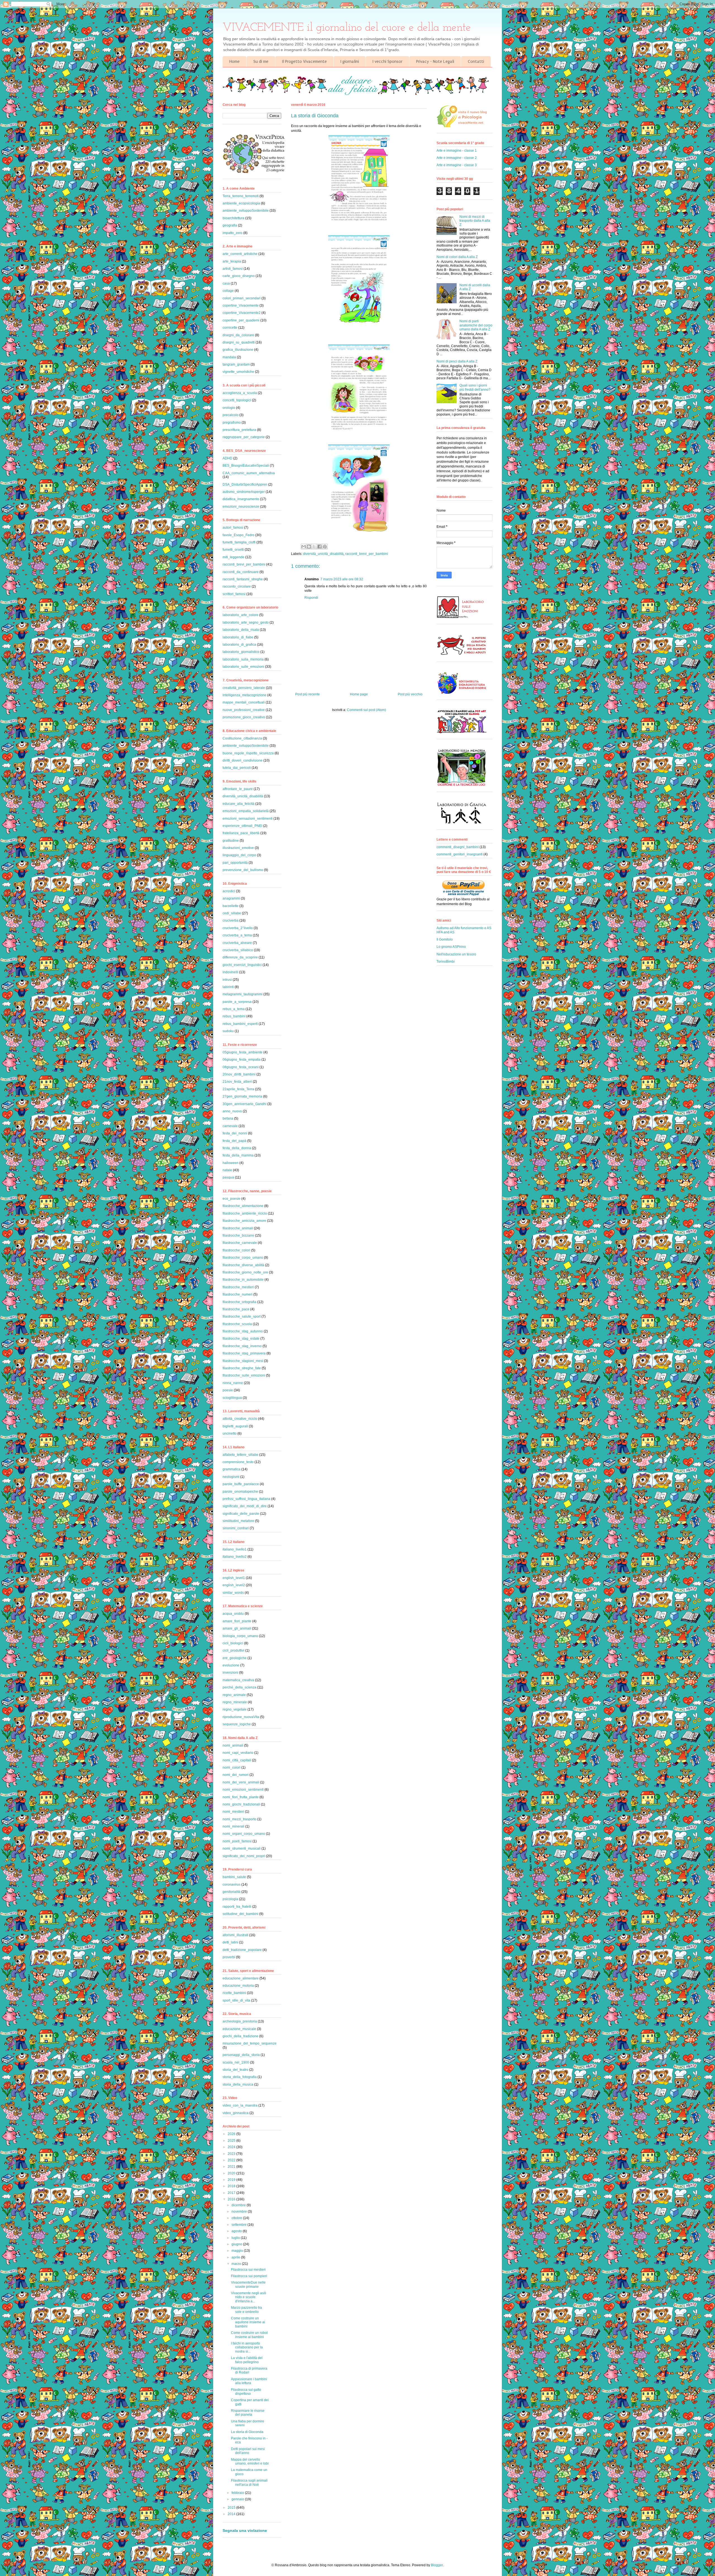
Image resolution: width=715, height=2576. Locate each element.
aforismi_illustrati (235, 1935)
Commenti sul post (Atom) (366, 710)
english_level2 (234, 1585)
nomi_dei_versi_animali (241, 1782)
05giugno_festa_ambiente (243, 1052)
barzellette (231, 906)
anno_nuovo (232, 1111)
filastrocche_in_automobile (243, 1280)
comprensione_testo (238, 1462)
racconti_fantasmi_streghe (243, 579)
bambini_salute (234, 1877)
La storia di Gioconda (247, 2432)
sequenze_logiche (237, 1724)
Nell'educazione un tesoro (456, 954)
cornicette (230, 328)
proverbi (229, 1957)
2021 (232, 2167)
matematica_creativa (238, 1680)
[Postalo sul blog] (309, 547)
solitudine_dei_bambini (240, 1914)
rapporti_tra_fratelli (237, 1907)
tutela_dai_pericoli (237, 768)
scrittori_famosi (234, 594)
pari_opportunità (235, 863)
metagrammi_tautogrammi (243, 994)
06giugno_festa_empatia (242, 1060)
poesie (228, 1390)
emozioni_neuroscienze (241, 507)
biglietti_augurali (235, 1426)
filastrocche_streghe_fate (242, 1368)
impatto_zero (233, 233)
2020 (232, 2173)
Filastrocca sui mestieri (248, 2270)
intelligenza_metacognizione (245, 695)
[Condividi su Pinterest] (325, 547)
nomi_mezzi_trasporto (239, 1819)
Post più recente (308, 694)
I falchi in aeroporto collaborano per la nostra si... (247, 2347)
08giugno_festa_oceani (241, 1067)
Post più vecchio (410, 694)
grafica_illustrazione (238, 350)
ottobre (237, 2218)
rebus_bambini (234, 1016)
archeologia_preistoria (240, 2021)
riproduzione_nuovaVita (241, 1717)
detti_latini (230, 1942)
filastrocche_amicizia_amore (244, 1221)
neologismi (231, 1477)
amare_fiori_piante (237, 1621)
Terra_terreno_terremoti (241, 196)
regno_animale (234, 1695)
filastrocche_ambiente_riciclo (245, 1213)
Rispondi (311, 598)
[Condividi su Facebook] (320, 547)
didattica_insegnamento (241, 499)
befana (228, 1118)
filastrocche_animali (238, 1228)
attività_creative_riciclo (240, 1419)
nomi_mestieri (233, 1812)
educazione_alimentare (241, 1978)
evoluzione (231, 1665)
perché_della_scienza (239, 1687)
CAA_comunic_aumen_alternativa (249, 473)
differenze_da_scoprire (240, 957)
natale (227, 1170)
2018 (232, 2186)
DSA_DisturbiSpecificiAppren (245, 485)
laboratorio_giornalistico (241, 652)
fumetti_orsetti (233, 550)
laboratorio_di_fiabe (238, 637)
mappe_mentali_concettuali (244, 702)
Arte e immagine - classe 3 (457, 165)
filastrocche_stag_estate (241, 1339)
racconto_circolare (237, 586)
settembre (239, 2225)
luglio (236, 2238)
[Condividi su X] (314, 547)
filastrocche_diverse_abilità (243, 1265)
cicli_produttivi (233, 1650)
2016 (232, 2199)
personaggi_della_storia (241, 2055)
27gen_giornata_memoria (242, 1096)
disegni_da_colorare (238, 335)
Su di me (261, 61)
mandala (229, 357)
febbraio (238, 2493)
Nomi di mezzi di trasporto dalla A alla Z (475, 221)
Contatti (476, 61)
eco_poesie (232, 1199)
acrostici (229, 891)
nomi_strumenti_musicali (242, 1848)
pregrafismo (232, 423)
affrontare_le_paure (238, 789)
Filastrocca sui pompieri (249, 2276)
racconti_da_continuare (241, 572)
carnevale (230, 1126)
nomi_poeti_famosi (237, 1841)
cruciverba (231, 920)
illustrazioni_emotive (238, 848)
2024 (232, 2147)
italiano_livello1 (235, 1549)
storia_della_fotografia (240, 2077)
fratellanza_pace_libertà (241, 833)
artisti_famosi (233, 269)
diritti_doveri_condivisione (243, 760)
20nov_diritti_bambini (239, 1074)
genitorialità (232, 1892)
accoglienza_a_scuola (240, 393)
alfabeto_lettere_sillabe (240, 1455)
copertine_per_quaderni (241, 320)
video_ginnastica (236, 2113)
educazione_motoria (238, 1986)
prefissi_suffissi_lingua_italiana (246, 1499)
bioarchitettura (233, 218)
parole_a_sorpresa (237, 1002)
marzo (237, 2264)
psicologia (230, 1899)
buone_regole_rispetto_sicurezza (248, 753)
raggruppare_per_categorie (244, 437)
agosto (237, 2231)
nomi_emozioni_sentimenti (243, 1790)
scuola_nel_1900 (236, 2062)
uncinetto (230, 1434)
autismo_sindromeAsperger (244, 492)
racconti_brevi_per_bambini (367, 554)
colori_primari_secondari (242, 298)
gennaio (238, 2499)
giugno (237, 2244)
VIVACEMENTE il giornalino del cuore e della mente (347, 28)
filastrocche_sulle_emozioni (244, 1375)
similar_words (233, 1593)
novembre (240, 2212)
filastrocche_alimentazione (243, 1206)
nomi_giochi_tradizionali (241, 1804)
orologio (229, 408)
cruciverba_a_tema (237, 935)
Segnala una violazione (245, 2530)
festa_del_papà (234, 1141)
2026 (232, 2134)
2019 (232, 2180)
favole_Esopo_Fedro (239, 535)
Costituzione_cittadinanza (242, 738)
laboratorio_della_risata (241, 630)
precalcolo (231, 415)
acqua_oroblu (233, 1614)
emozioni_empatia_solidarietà (246, 811)
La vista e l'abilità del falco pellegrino (247, 2360)
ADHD (227, 458)
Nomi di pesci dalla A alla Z (457, 361)
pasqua (228, 1177)
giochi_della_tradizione (240, 2036)
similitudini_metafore (238, 1521)
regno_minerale (235, 1702)
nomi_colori (232, 1768)
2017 (232, 2193)
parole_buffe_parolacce (241, 1484)
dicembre (239, 2205)
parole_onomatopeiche (240, 1492)
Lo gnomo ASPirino (451, 947)
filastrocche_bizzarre (238, 1235)
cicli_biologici (233, 1643)
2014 (232, 2514)
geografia (230, 225)
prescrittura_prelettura (239, 430)
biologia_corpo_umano (240, 1636)
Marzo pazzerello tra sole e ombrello (246, 2310)
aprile (236, 2257)
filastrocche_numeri (238, 1294)
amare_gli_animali (237, 1628)
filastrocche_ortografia (239, 1302)
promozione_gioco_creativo (244, 717)
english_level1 (234, 1578)
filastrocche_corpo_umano (243, 1258)
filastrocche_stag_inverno (242, 1346)
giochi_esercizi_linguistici (242, 965)
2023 (232, 2154)
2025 (232, 2141)
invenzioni (230, 1673)
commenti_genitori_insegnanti (460, 854)
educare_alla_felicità (239, 804)
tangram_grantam (236, 364)
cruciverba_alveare (237, 943)
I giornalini (350, 61)
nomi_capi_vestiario (238, 1753)
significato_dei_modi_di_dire (245, 1506)
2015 (232, 2508)
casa (226, 283)
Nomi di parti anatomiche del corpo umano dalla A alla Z (476, 325)
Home (234, 61)
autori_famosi (233, 528)
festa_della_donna (237, 1148)
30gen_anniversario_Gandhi (245, 1104)
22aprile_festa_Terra (238, 1089)
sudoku (228, 1031)
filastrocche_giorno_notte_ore (245, 1272)
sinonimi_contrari (236, 1528)
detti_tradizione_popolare (242, 1950)
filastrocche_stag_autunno (243, 1331)
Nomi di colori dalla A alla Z (457, 257)
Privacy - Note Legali (435, 61)
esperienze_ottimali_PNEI (242, 826)
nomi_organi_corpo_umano (244, 1834)
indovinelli (230, 972)
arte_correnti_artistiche (240, 254)
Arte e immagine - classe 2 (457, 158)
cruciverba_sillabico (238, 950)
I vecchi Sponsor (388, 61)
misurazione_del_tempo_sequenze (250, 2043)
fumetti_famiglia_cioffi (239, 542)
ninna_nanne (233, 1383)
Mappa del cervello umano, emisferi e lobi (250, 2461)
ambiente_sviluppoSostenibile (246, 211)
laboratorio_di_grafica (239, 645)
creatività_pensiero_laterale (244, 688)
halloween (231, 1163)
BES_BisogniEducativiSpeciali (246, 466)
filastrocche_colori (236, 1250)
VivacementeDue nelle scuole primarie (248, 2284)
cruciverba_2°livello (238, 928)
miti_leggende (233, 557)
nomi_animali (233, 1745)
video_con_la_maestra (240, 2105)
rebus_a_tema (234, 1009)
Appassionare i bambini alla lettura (249, 2381)
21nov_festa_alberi (237, 1082)
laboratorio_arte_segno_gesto (246, 622)
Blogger (437, 2565)
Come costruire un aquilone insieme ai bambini (248, 2322)
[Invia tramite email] (304, 547)
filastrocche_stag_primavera (244, 1353)
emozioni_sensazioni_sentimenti (248, 819)
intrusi (227, 980)
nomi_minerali (233, 1826)
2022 (232, 2160)
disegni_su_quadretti (239, 342)
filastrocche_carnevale (240, 1243)
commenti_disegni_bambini (458, 847)
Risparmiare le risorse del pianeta (248, 2413)
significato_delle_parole (241, 1514)
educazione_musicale (239, 2029)
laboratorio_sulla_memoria (243, 659)
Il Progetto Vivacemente (304, 61)
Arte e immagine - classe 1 (457, 151)
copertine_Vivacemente (241, 306)
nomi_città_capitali (237, 1760)
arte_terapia (232, 261)
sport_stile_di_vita (236, 2000)
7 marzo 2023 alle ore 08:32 (342, 579)
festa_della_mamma (238, 1155)
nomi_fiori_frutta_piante (241, 1797)
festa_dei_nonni (235, 1133)
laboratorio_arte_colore (240, 615)
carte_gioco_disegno (239, 276)
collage (228, 291)
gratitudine (231, 841)
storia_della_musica (238, 2084)
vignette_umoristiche (238, 372)
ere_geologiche (235, 1658)
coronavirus (232, 1885)
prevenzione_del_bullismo (243, 870)
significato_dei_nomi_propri (244, 1856)
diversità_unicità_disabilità (323, 554)
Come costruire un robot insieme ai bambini (249, 2335)
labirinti (228, 987)
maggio (238, 2251)
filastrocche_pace (236, 1309)
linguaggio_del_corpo (239, 855)
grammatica (232, 1469)
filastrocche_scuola (237, 1324)
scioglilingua (232, 1398)
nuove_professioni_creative (244, 710)
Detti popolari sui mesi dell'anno (248, 2451)
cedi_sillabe (232, 913)
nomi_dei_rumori (236, 1775)
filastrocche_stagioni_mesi (243, 1361)
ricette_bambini (234, 1993)
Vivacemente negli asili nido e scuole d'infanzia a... (249, 2297)
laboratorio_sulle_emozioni (243, 667)
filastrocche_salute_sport (242, 1316)
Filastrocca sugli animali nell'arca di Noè (249, 2482)
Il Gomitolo (445, 939)
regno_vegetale (235, 1709)
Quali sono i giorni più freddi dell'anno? (475, 387)
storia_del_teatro (235, 2070)
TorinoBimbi (446, 962)
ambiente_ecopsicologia (241, 203)
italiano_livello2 (235, 1557)
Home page (359, 694)
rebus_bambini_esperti (240, 1024)
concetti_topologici (237, 400)
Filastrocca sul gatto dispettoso (246, 2392)
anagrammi (231, 898)
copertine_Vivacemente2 (242, 313)
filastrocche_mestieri (238, 1287)
